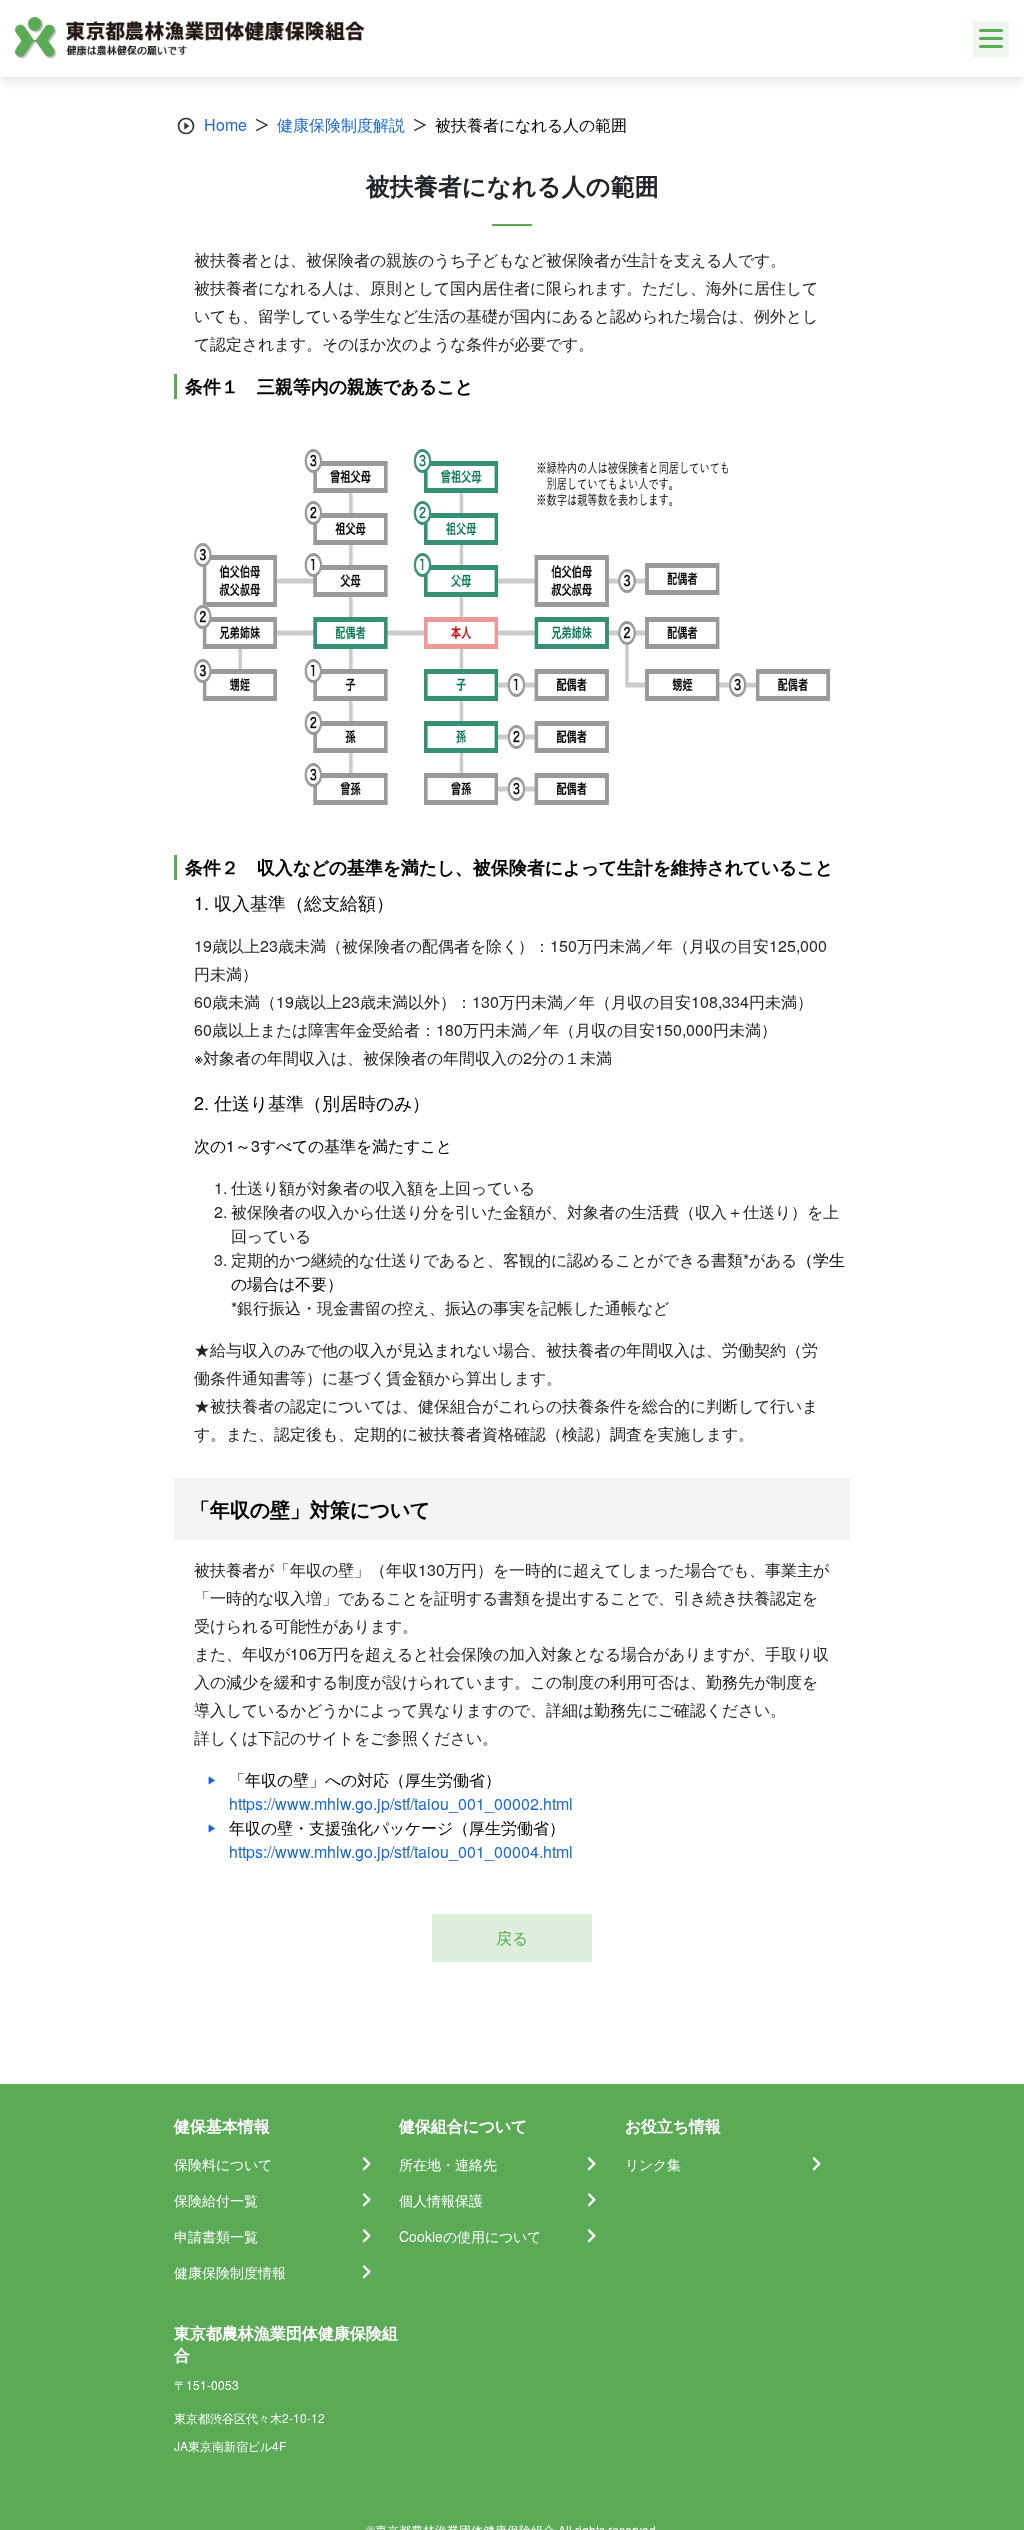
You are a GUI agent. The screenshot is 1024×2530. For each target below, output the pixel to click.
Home (225, 124)
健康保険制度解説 (341, 124)
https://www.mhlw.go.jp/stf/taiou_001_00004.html (401, 1851)
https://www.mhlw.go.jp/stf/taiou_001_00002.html (401, 1803)
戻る (512, 1937)
